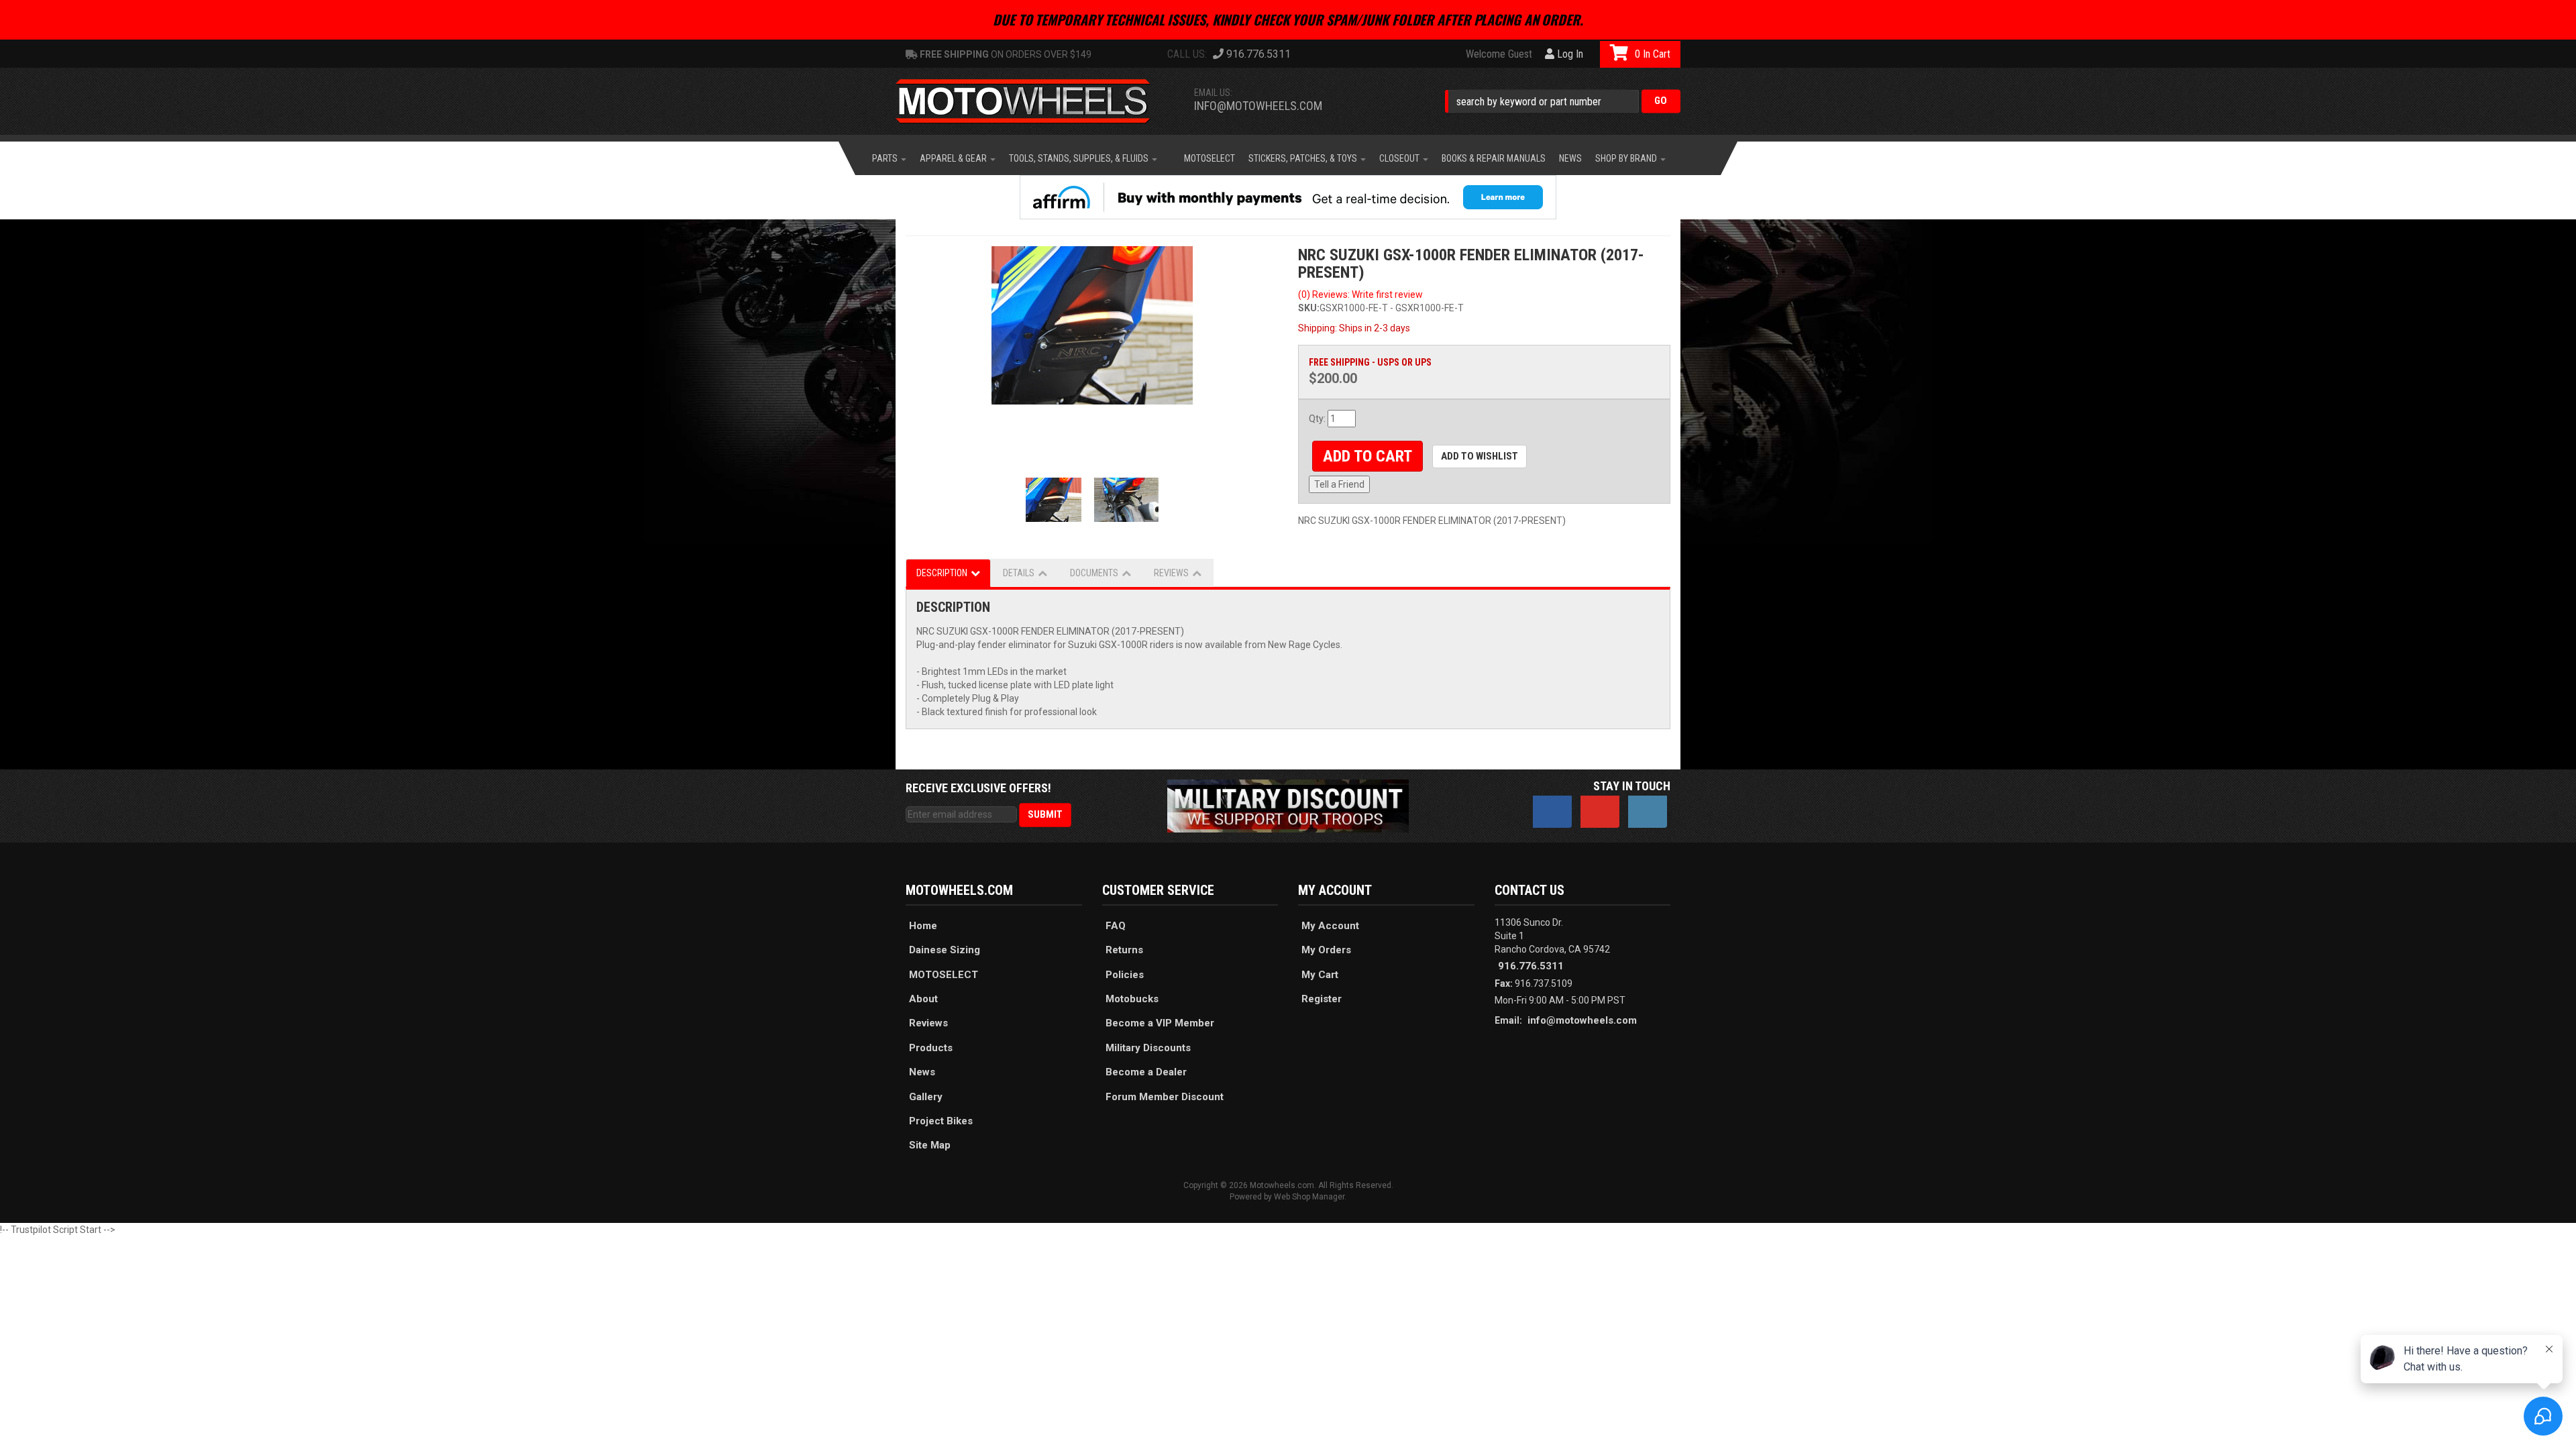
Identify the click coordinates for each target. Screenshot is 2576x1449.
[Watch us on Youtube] (1600, 812)
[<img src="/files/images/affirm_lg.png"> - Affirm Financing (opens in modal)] (1288, 197)
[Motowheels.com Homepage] (1033, 101)
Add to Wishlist (1480, 456)
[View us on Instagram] (1648, 812)
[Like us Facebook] (1552, 812)
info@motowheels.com (1258, 106)
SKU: (1309, 308)
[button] (1563, 101)
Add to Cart (1367, 456)
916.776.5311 (1531, 966)
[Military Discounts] (1288, 805)
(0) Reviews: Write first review (1360, 294)
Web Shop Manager (1309, 1197)
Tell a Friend (1339, 484)
